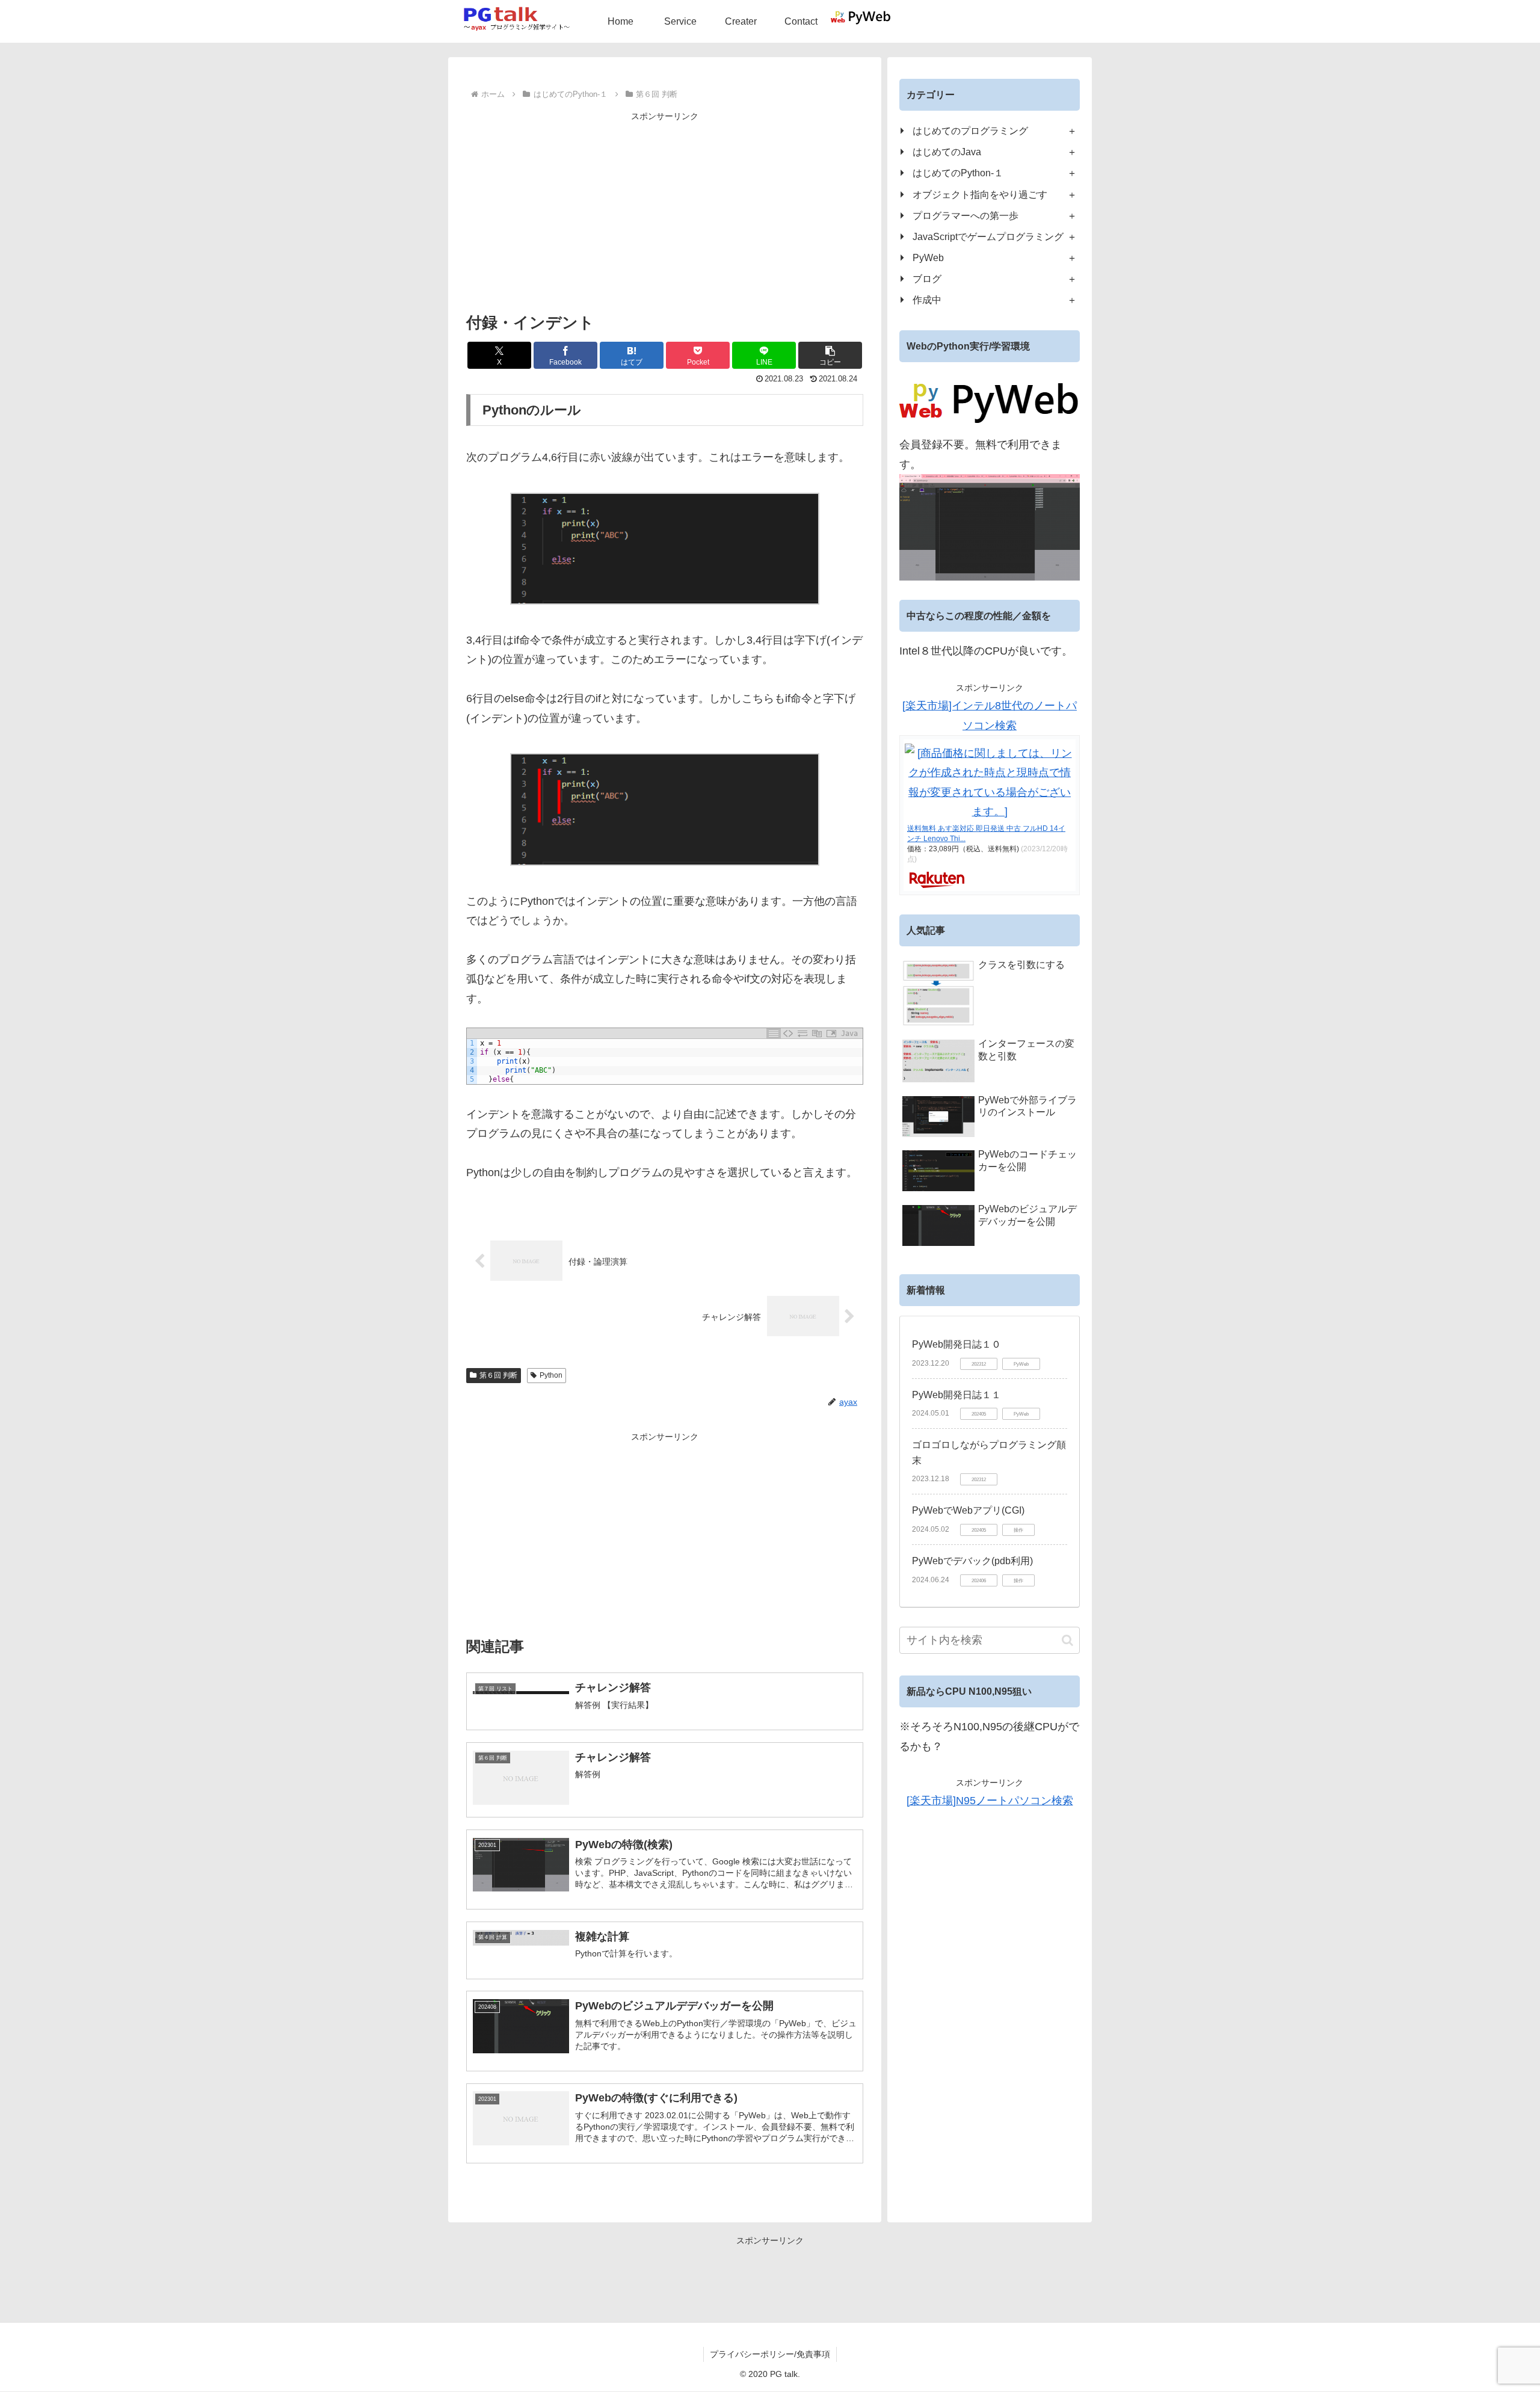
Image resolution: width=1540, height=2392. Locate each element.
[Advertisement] (665, 209)
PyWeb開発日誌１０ (956, 1344)
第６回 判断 (498, 1375)
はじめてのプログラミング (970, 131)
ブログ (927, 279)
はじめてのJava (947, 152)
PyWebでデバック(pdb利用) (972, 1561)
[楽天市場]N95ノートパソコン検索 (990, 1801)
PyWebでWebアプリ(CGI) (968, 1510)
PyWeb (928, 257)
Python (551, 1375)
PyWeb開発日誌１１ (956, 1395)
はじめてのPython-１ (958, 173)
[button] (830, 355)
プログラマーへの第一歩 (966, 215)
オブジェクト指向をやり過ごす (980, 194)
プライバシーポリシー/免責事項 (770, 2354)
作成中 (927, 300)
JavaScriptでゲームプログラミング (988, 236)
